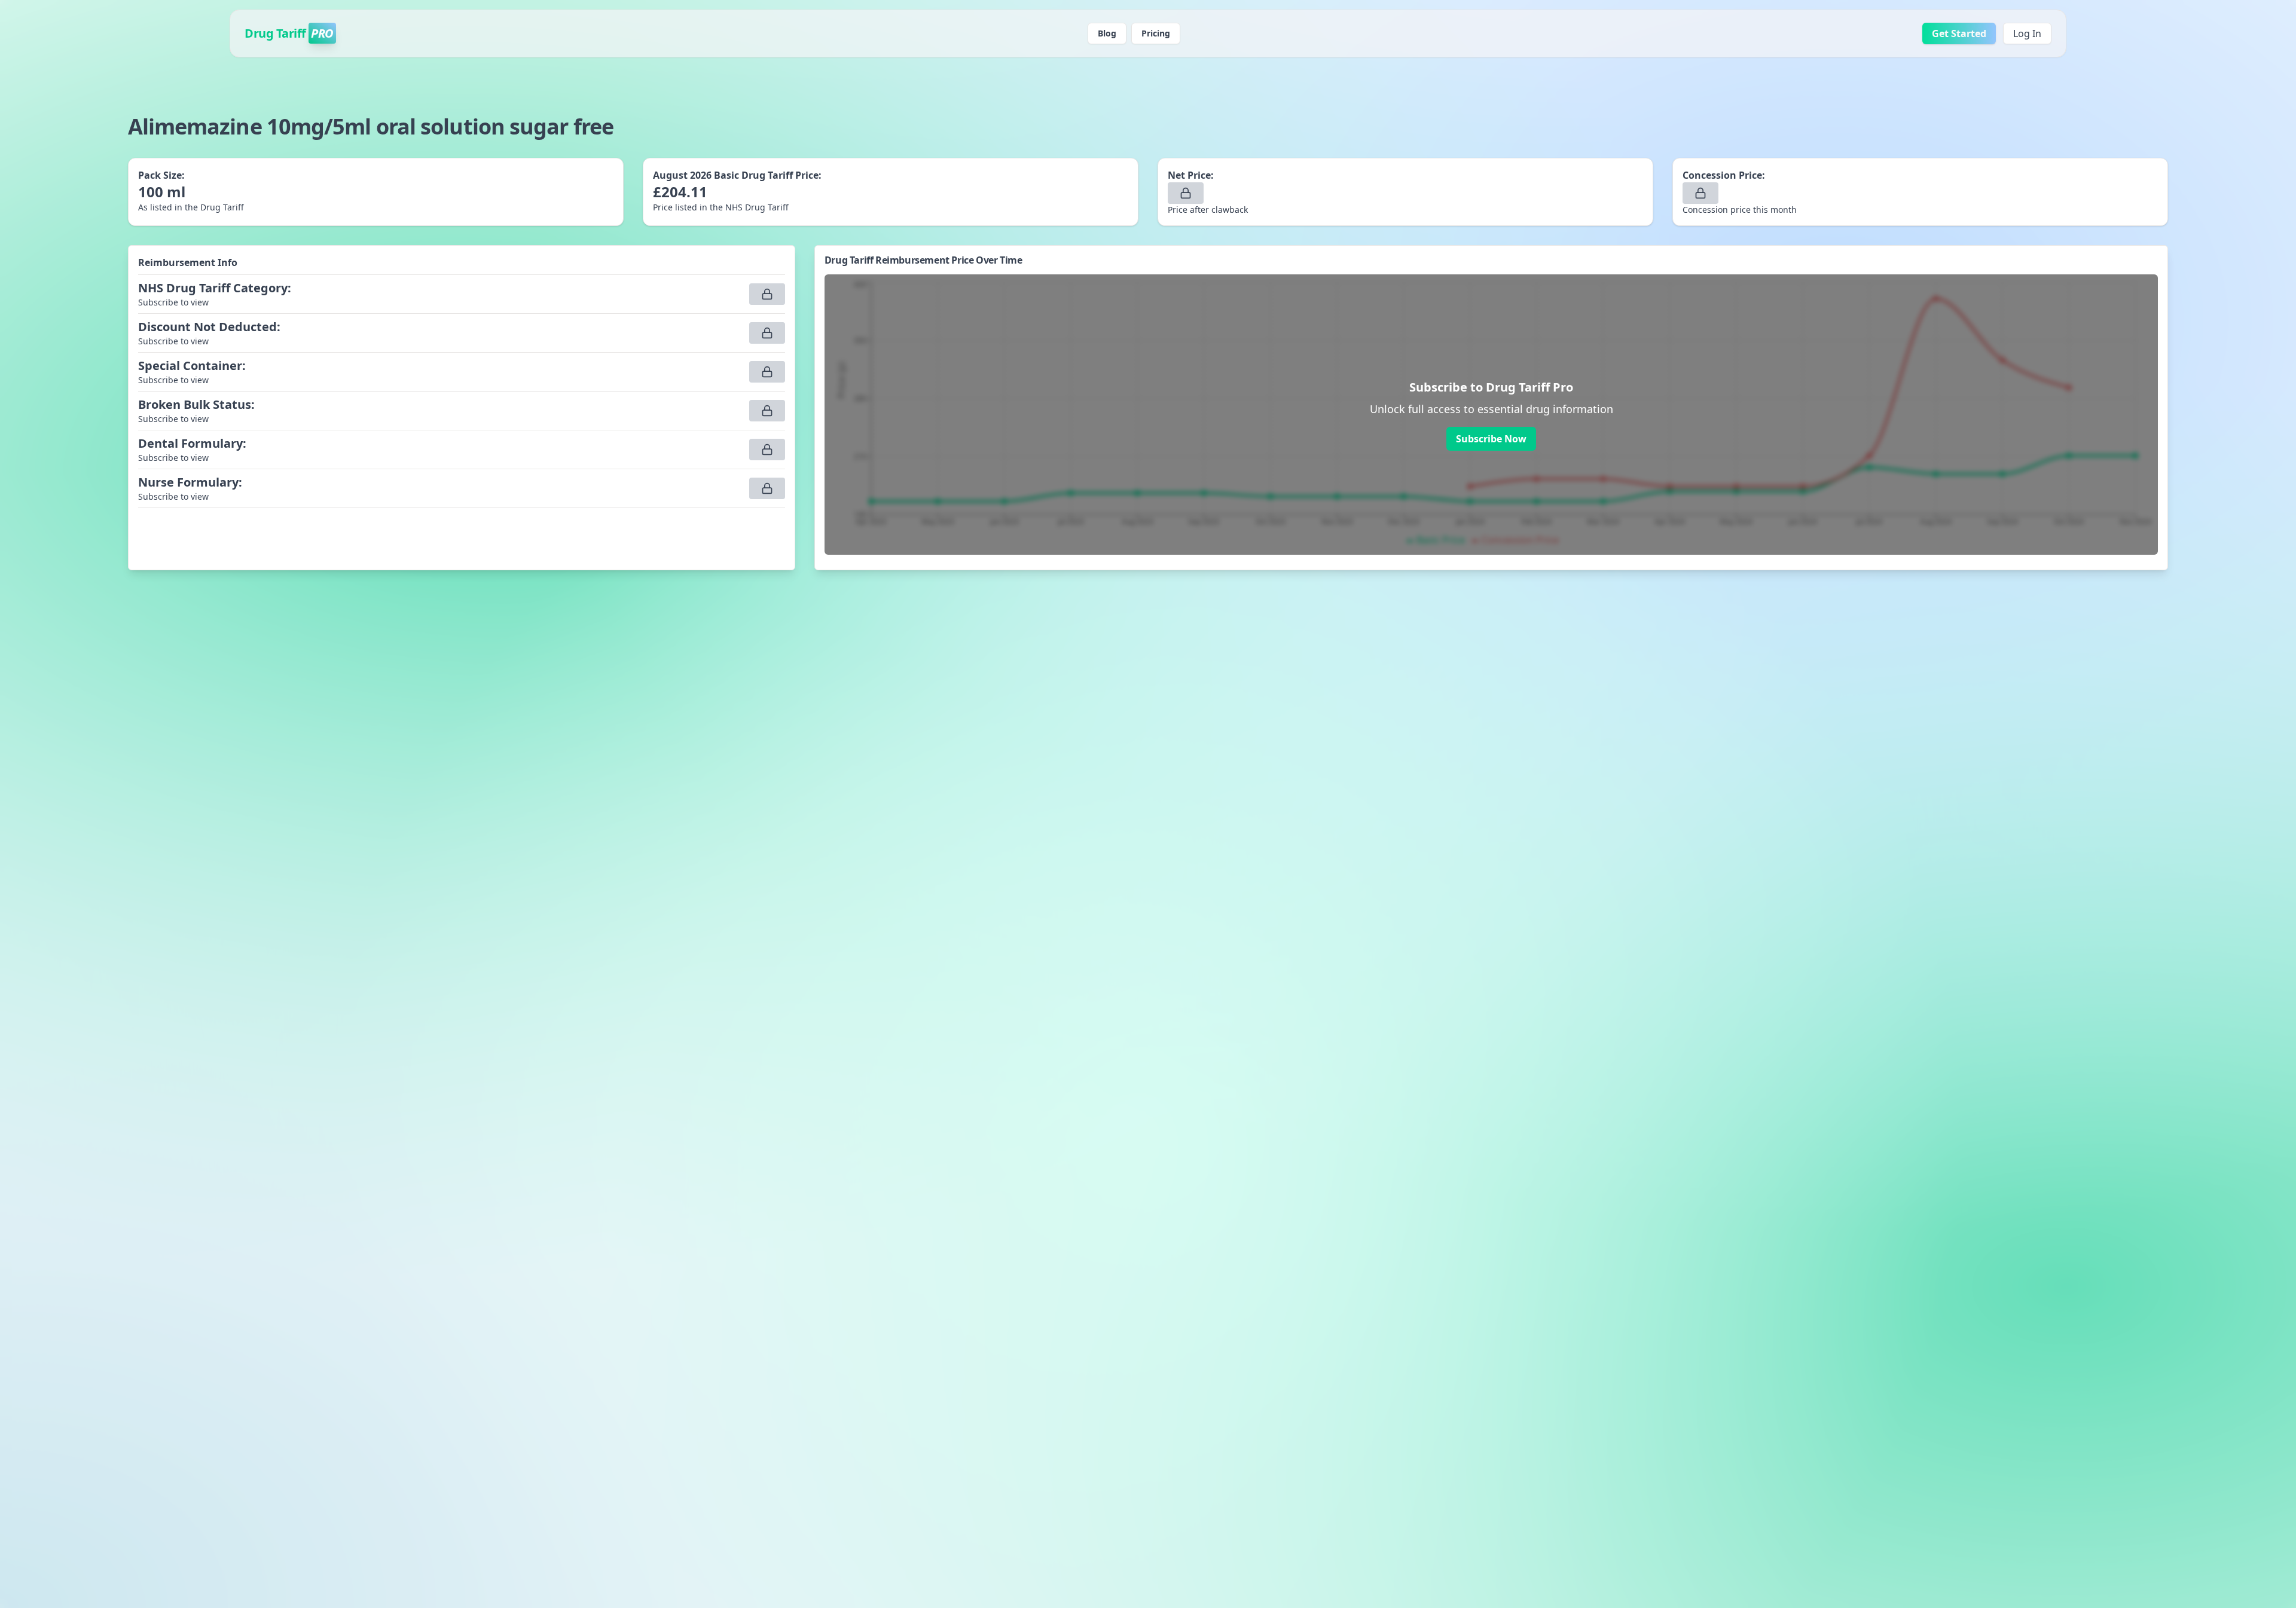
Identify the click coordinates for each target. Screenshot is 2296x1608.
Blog (1107, 33)
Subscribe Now (1491, 439)
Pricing (1156, 33)
